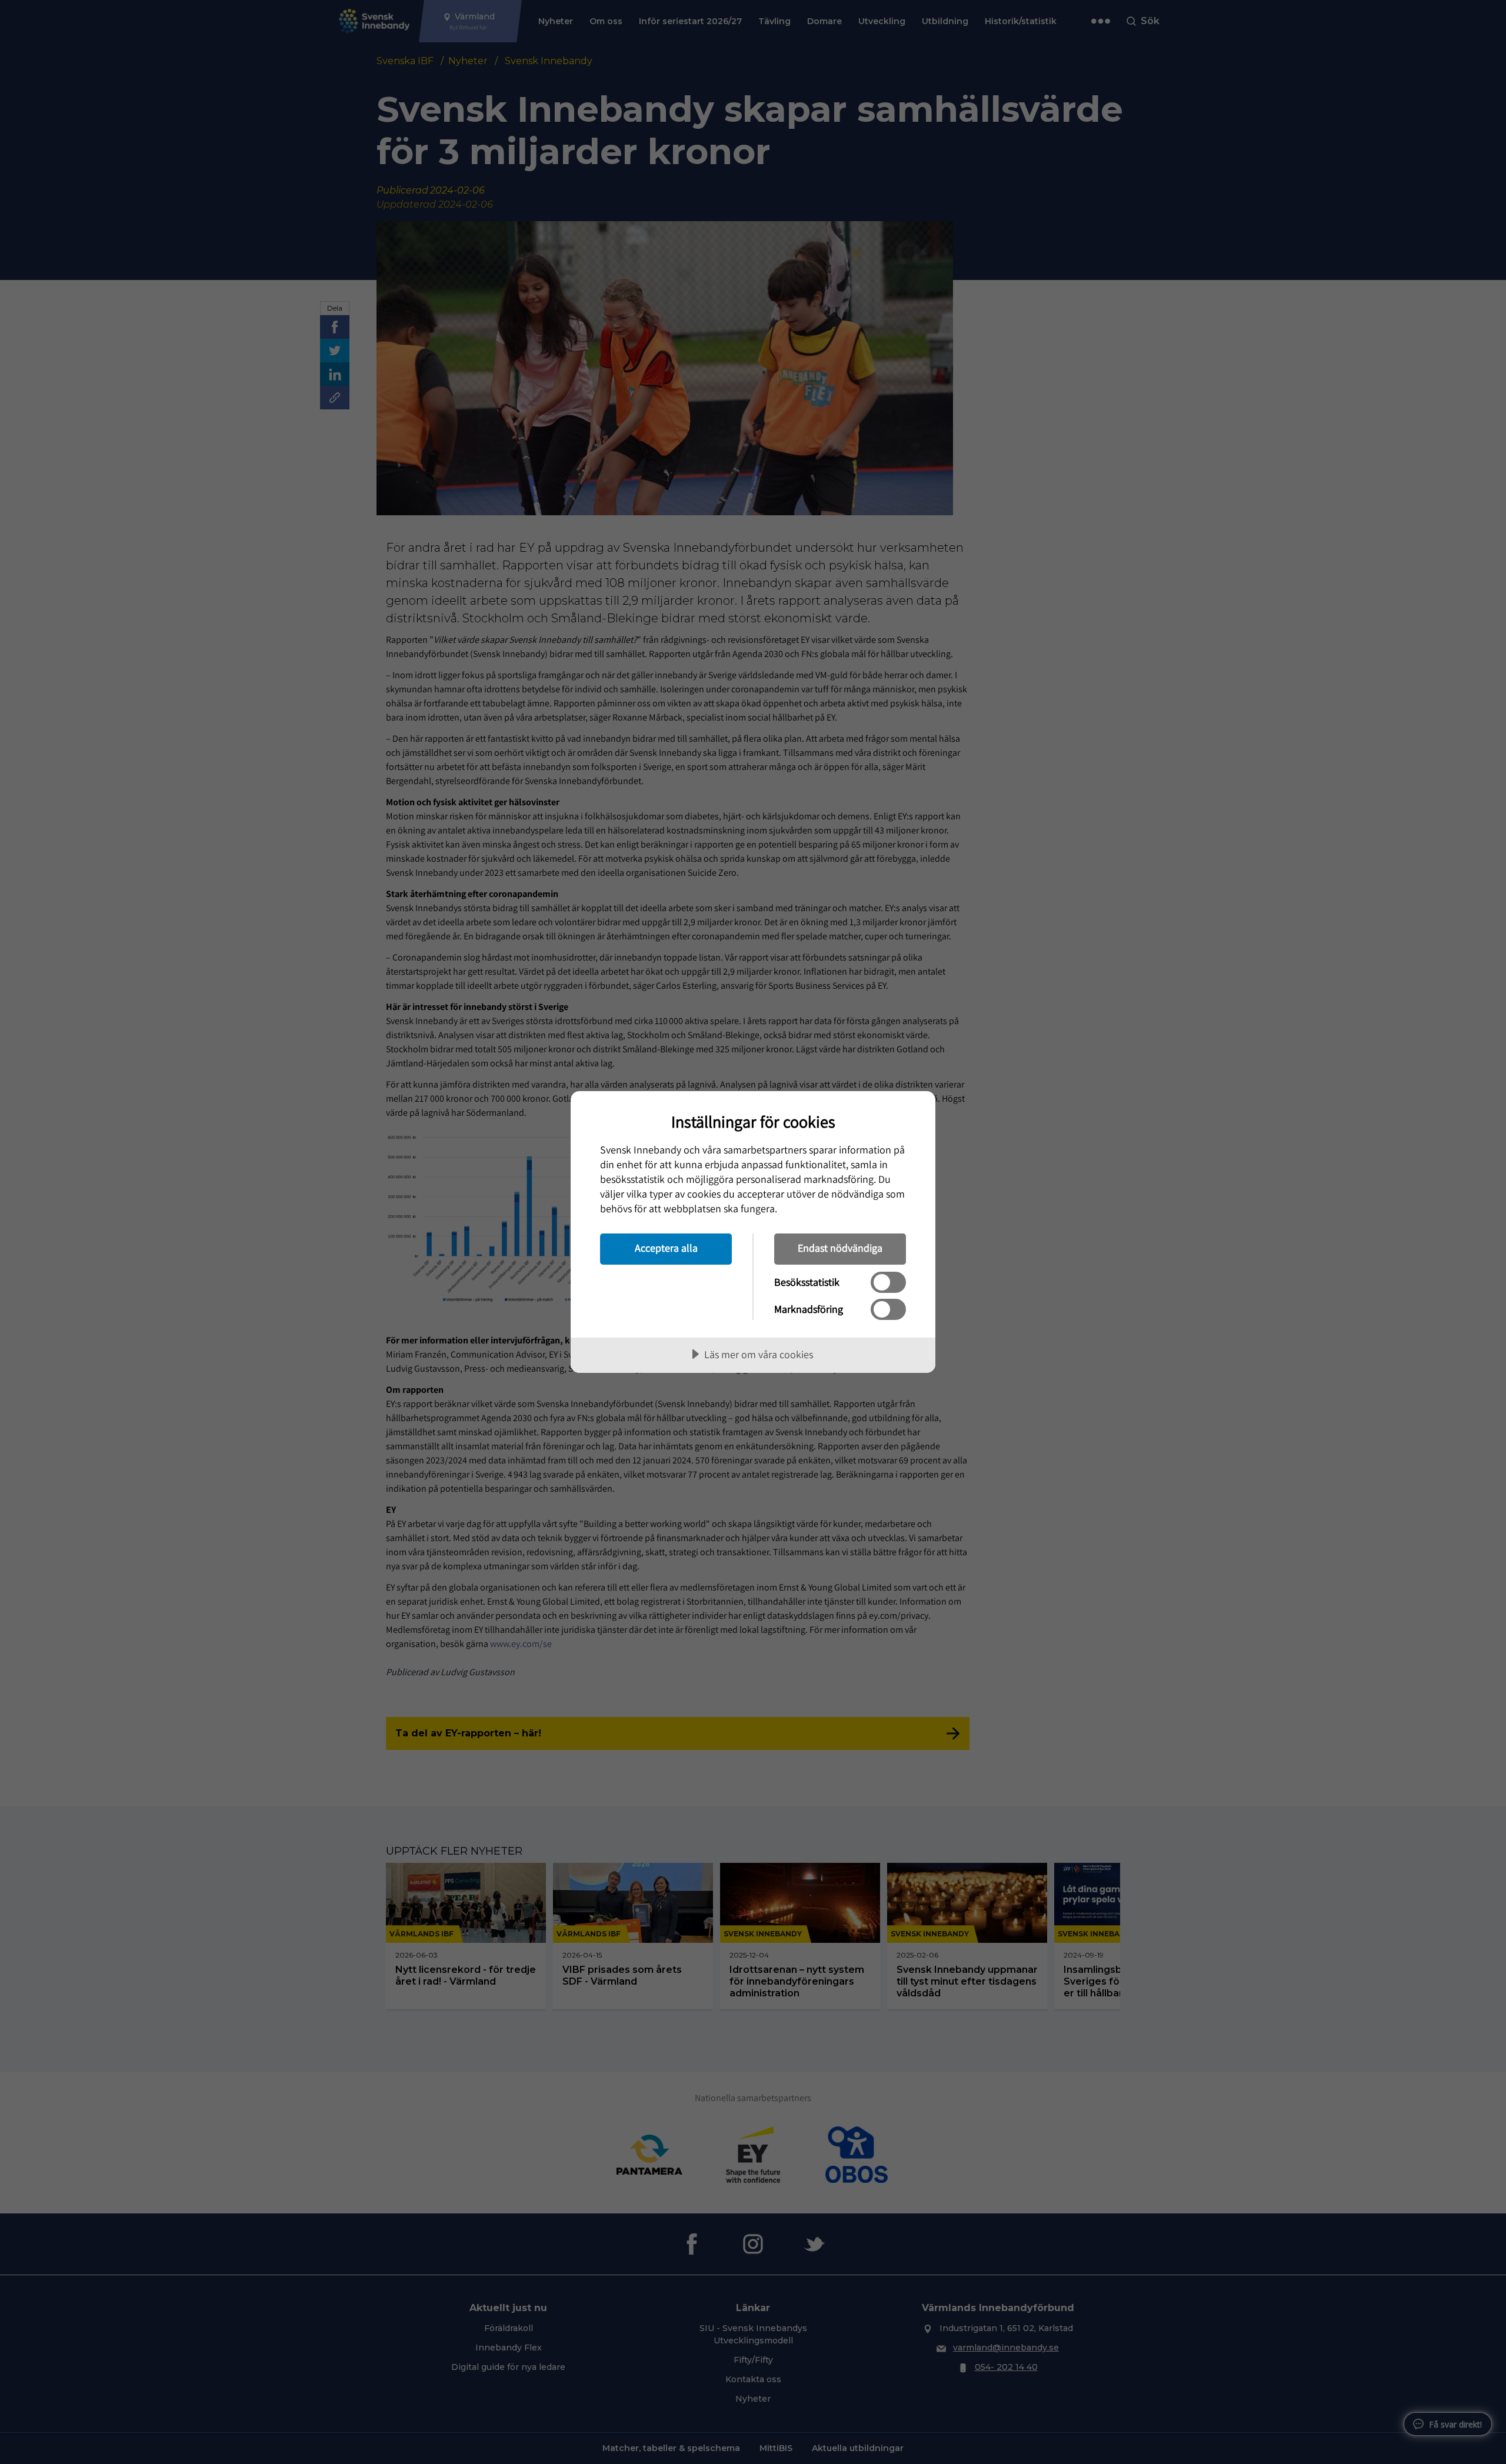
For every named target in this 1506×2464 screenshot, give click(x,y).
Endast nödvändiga (840, 1248)
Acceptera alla (666, 1248)
